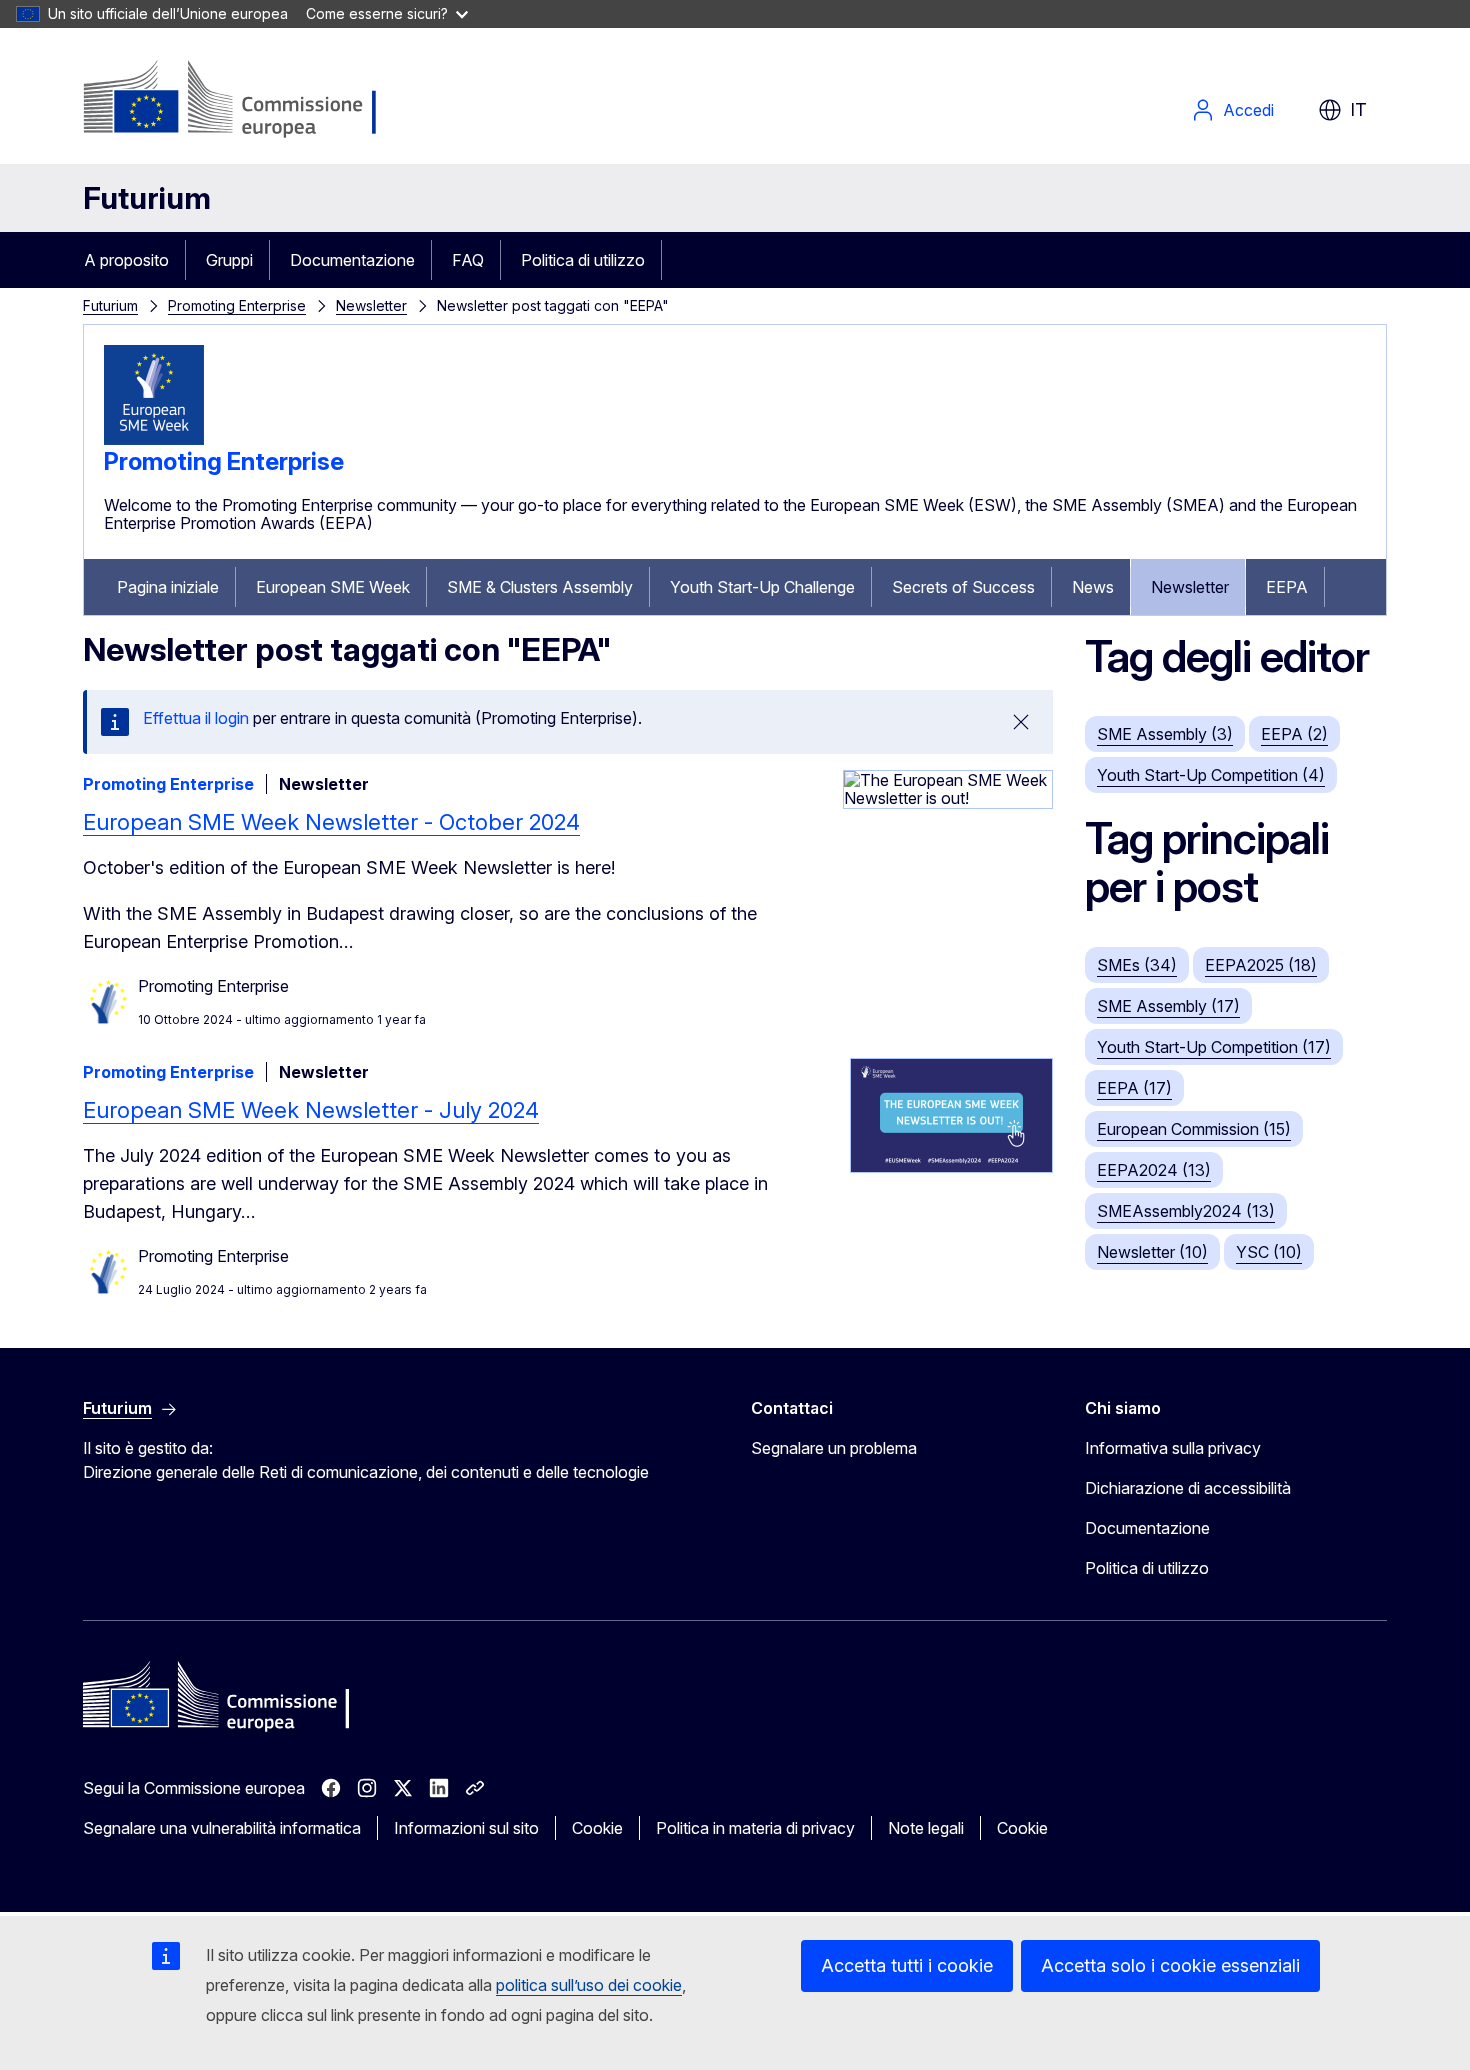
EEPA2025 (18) (1261, 965)
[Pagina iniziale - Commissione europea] (242, 100)
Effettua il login (196, 718)
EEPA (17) (1134, 1088)
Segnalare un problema (834, 1448)
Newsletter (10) (1152, 1252)
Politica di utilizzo (583, 260)
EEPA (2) (1294, 734)
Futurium (147, 198)
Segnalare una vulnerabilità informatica (222, 1828)
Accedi (1248, 110)
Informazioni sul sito (466, 1828)
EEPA (1287, 587)
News (1093, 587)
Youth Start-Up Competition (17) (1214, 1047)
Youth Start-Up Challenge (762, 587)
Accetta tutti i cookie (907, 1965)
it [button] (1358, 109)
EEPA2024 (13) (1154, 1170)
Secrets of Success (963, 587)
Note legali (926, 1828)
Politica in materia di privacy (755, 1828)
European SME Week (333, 587)
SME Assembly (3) (1165, 734)
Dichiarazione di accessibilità (1188, 1488)
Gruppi (229, 260)
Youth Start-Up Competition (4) (1211, 775)
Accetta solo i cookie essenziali (1170, 1965)
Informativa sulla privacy (1173, 1448)
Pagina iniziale (168, 587)
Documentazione (352, 260)
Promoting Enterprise (237, 305)
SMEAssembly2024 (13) (1186, 1211)
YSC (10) (1269, 1252)
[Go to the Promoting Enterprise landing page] (154, 439)
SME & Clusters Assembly (540, 587)
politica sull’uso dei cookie (589, 1985)
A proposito (126, 260)
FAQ (468, 260)
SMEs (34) (1137, 965)
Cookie (597, 1828)
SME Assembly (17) (1168, 1006)
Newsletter (371, 305)
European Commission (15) (1194, 1129)
